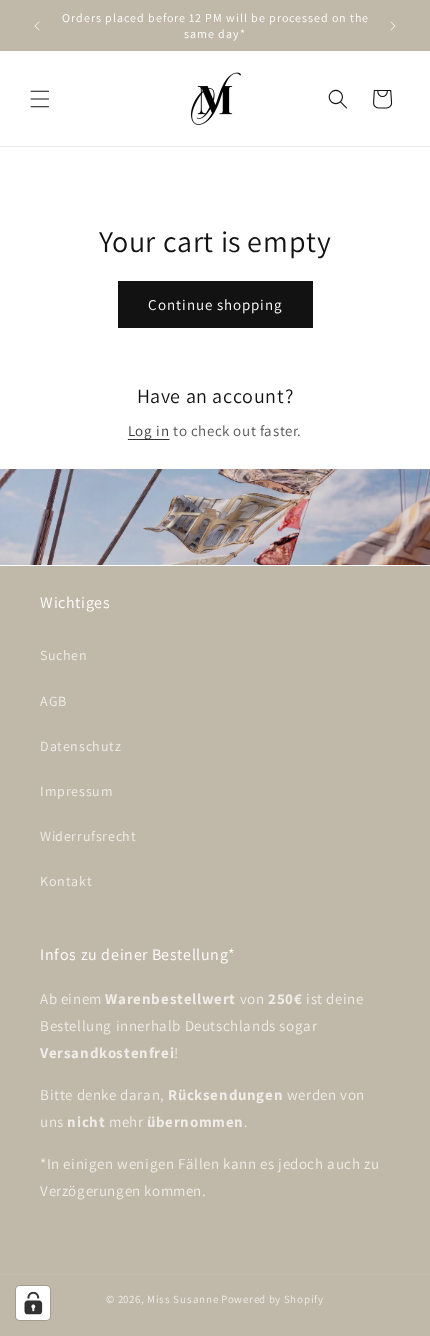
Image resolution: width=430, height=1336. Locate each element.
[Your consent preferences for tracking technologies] (33, 1303)
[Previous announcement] (37, 26)
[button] (40, 99)
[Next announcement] (393, 26)
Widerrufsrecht (88, 836)
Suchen (64, 655)
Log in (149, 430)
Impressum (76, 791)
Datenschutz (81, 746)
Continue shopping (215, 304)
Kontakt (66, 881)
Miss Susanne (184, 1299)
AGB (53, 701)
